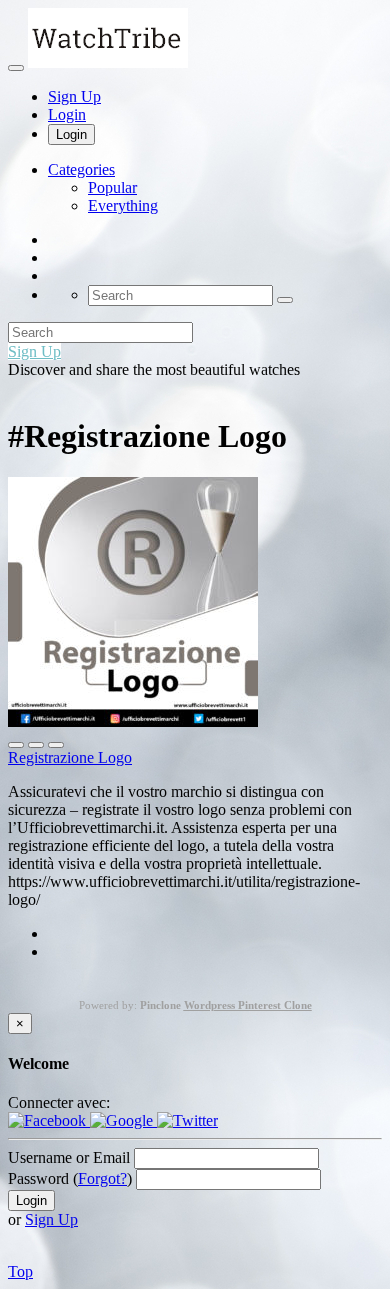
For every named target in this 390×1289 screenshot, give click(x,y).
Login (67, 114)
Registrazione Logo (70, 757)
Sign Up (74, 96)
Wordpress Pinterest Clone (248, 1005)
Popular (112, 187)
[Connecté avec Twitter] (187, 1120)
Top (20, 1271)
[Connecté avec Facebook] (49, 1120)
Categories (81, 169)
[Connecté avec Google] (123, 1120)
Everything (123, 205)
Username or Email (69, 1157)
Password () (70, 1178)
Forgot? (102, 1178)
